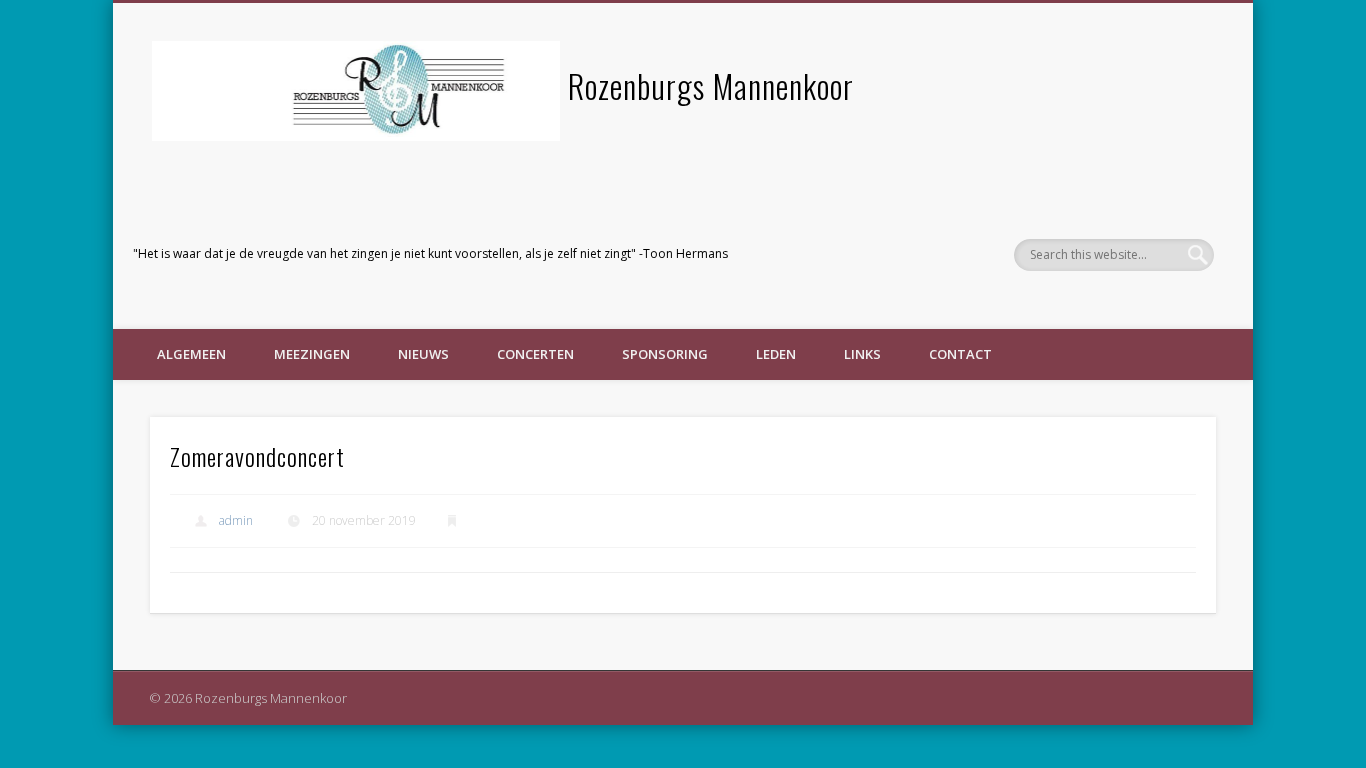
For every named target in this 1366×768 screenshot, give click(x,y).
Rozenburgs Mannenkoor (711, 85)
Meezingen (312, 354)
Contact (960, 354)
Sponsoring (665, 354)
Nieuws (423, 354)
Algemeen (191, 354)
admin (236, 520)
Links (862, 354)
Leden (776, 354)
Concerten (535, 354)
